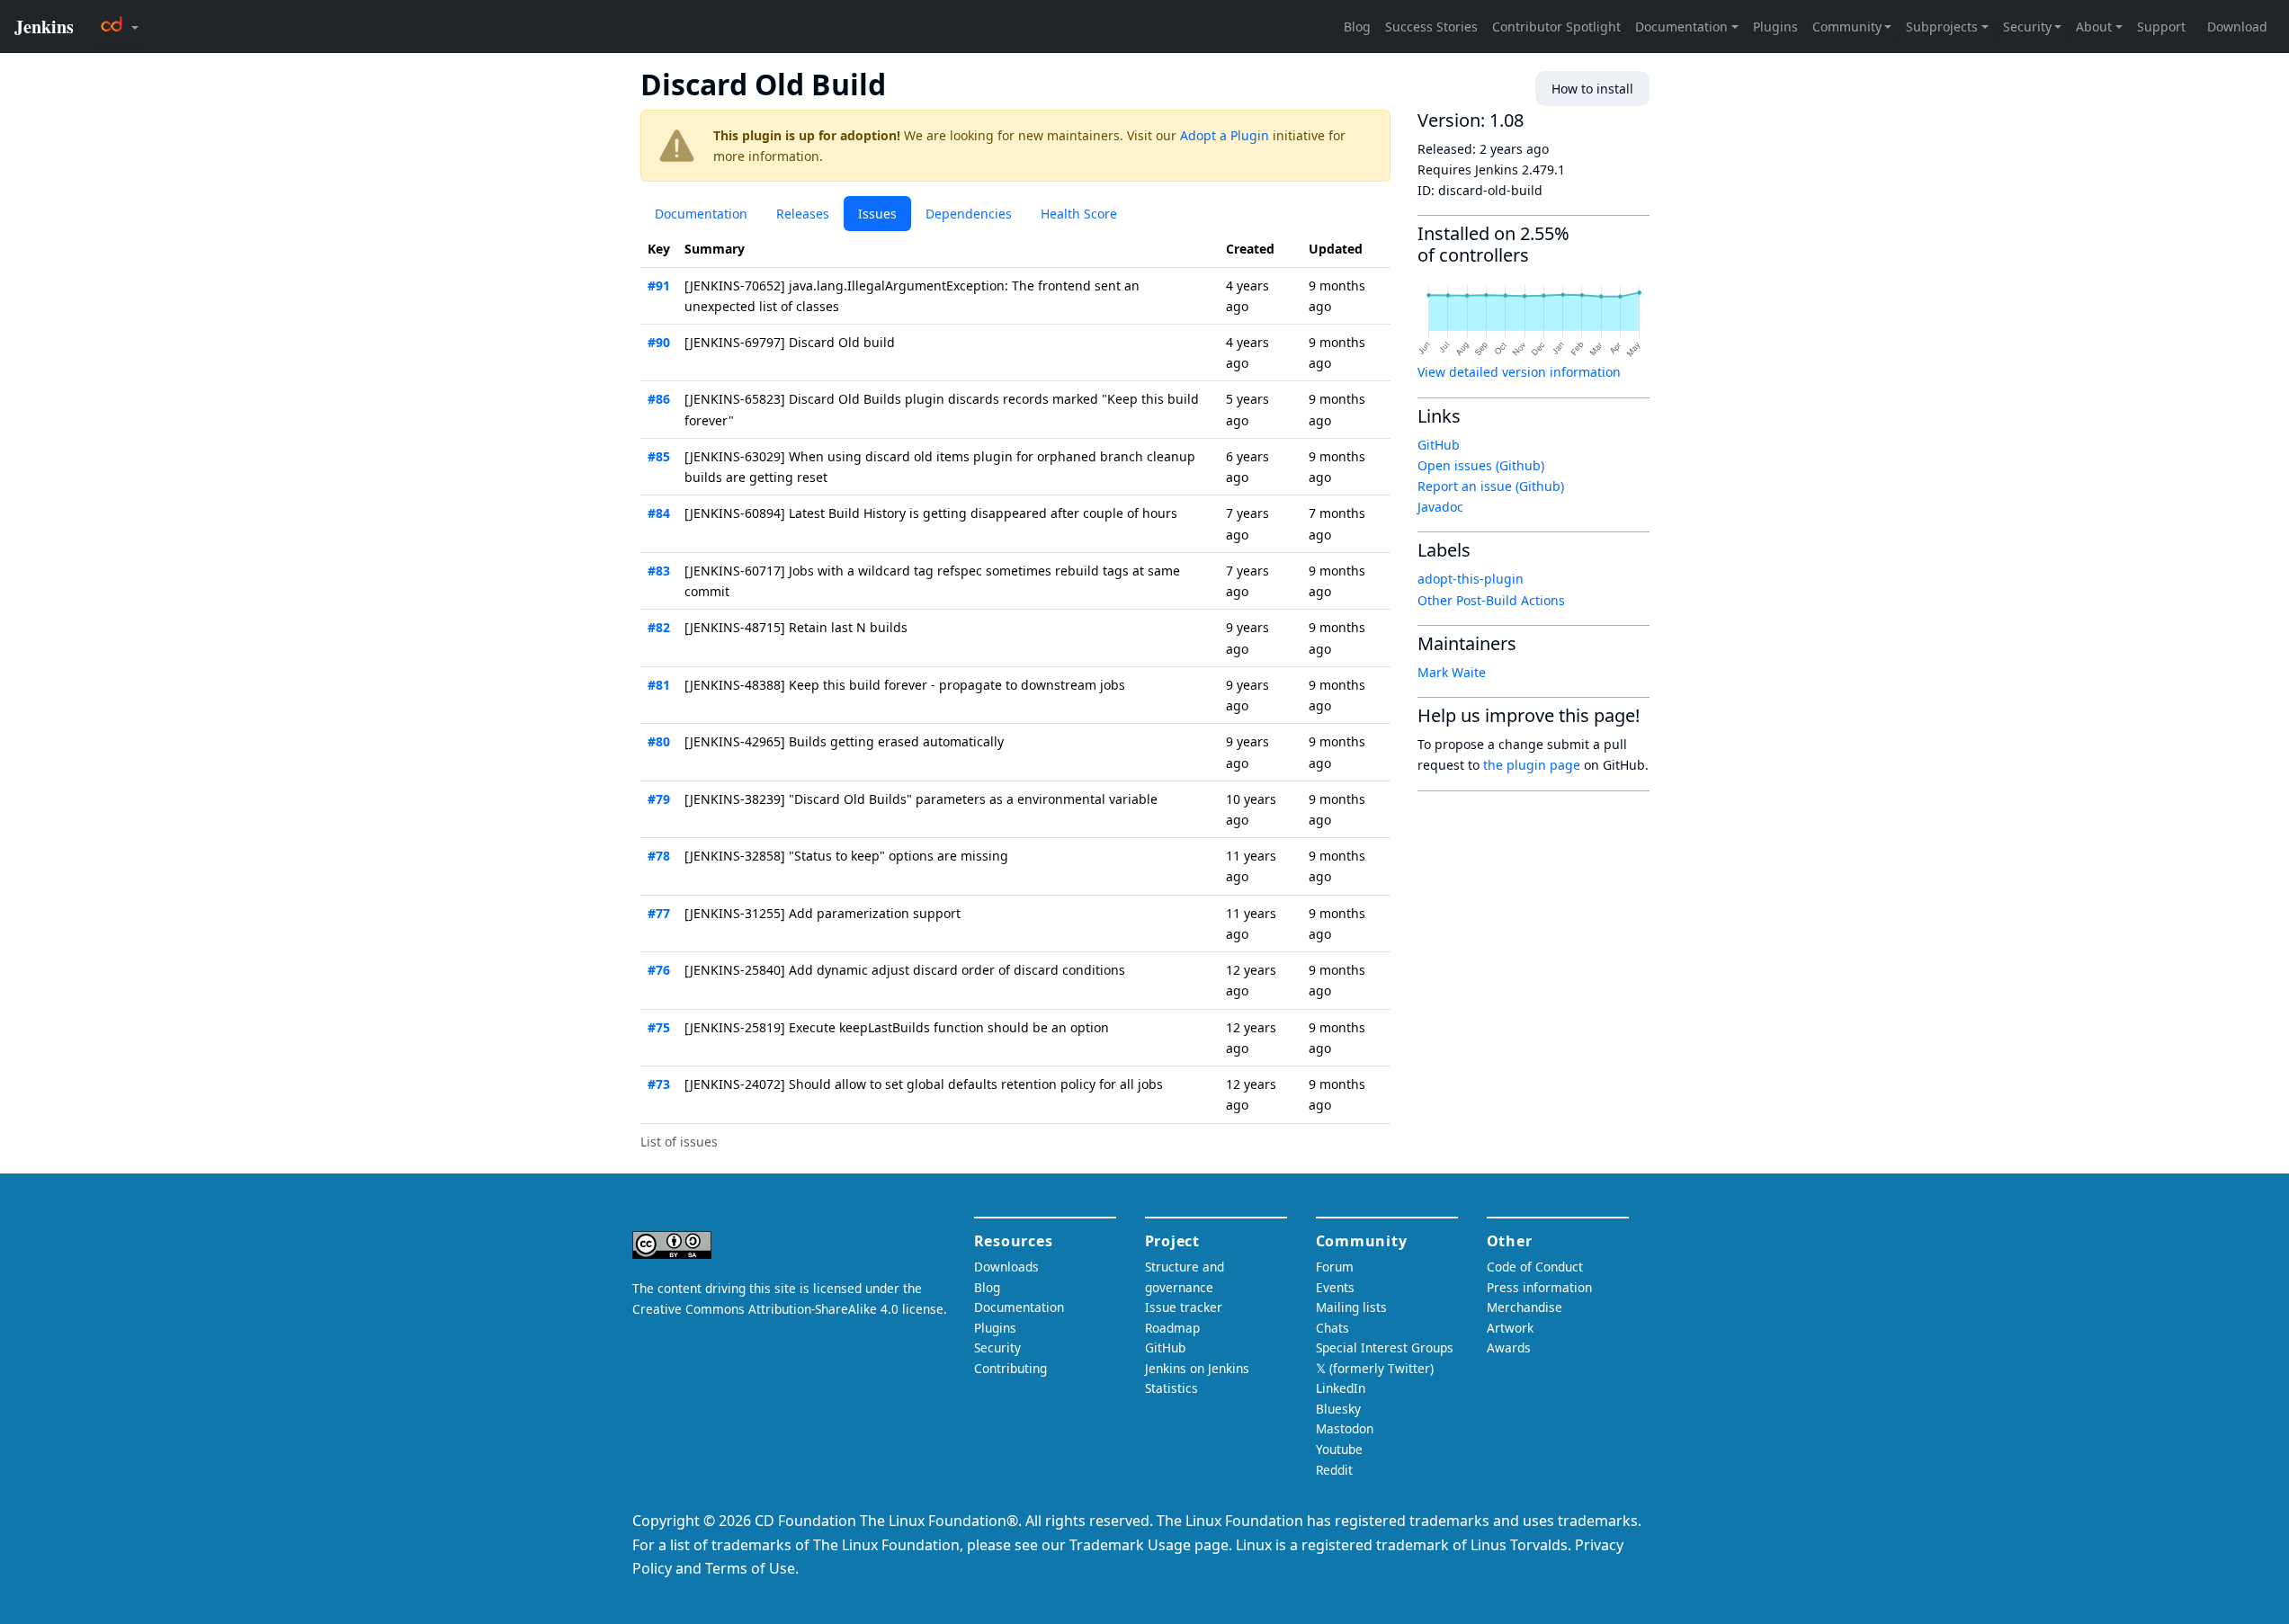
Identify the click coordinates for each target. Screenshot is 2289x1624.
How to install (1592, 89)
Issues (877, 214)
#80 (659, 741)
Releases (803, 214)
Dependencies (969, 214)
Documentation (701, 214)
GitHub (1439, 445)
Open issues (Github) (1481, 465)
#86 (659, 399)
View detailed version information (1519, 372)
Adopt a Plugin (1225, 135)
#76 (659, 970)
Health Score (1079, 214)
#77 (659, 913)
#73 (659, 1084)
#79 (659, 799)
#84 (659, 513)
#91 (659, 286)
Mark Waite (1452, 672)
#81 (659, 685)
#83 (659, 571)
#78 (659, 856)
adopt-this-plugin (1471, 579)
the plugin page (1532, 765)
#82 (659, 627)
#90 (659, 342)
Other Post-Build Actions (1491, 600)
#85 (659, 456)
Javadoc (1440, 507)
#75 (659, 1027)
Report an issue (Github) (1491, 486)
